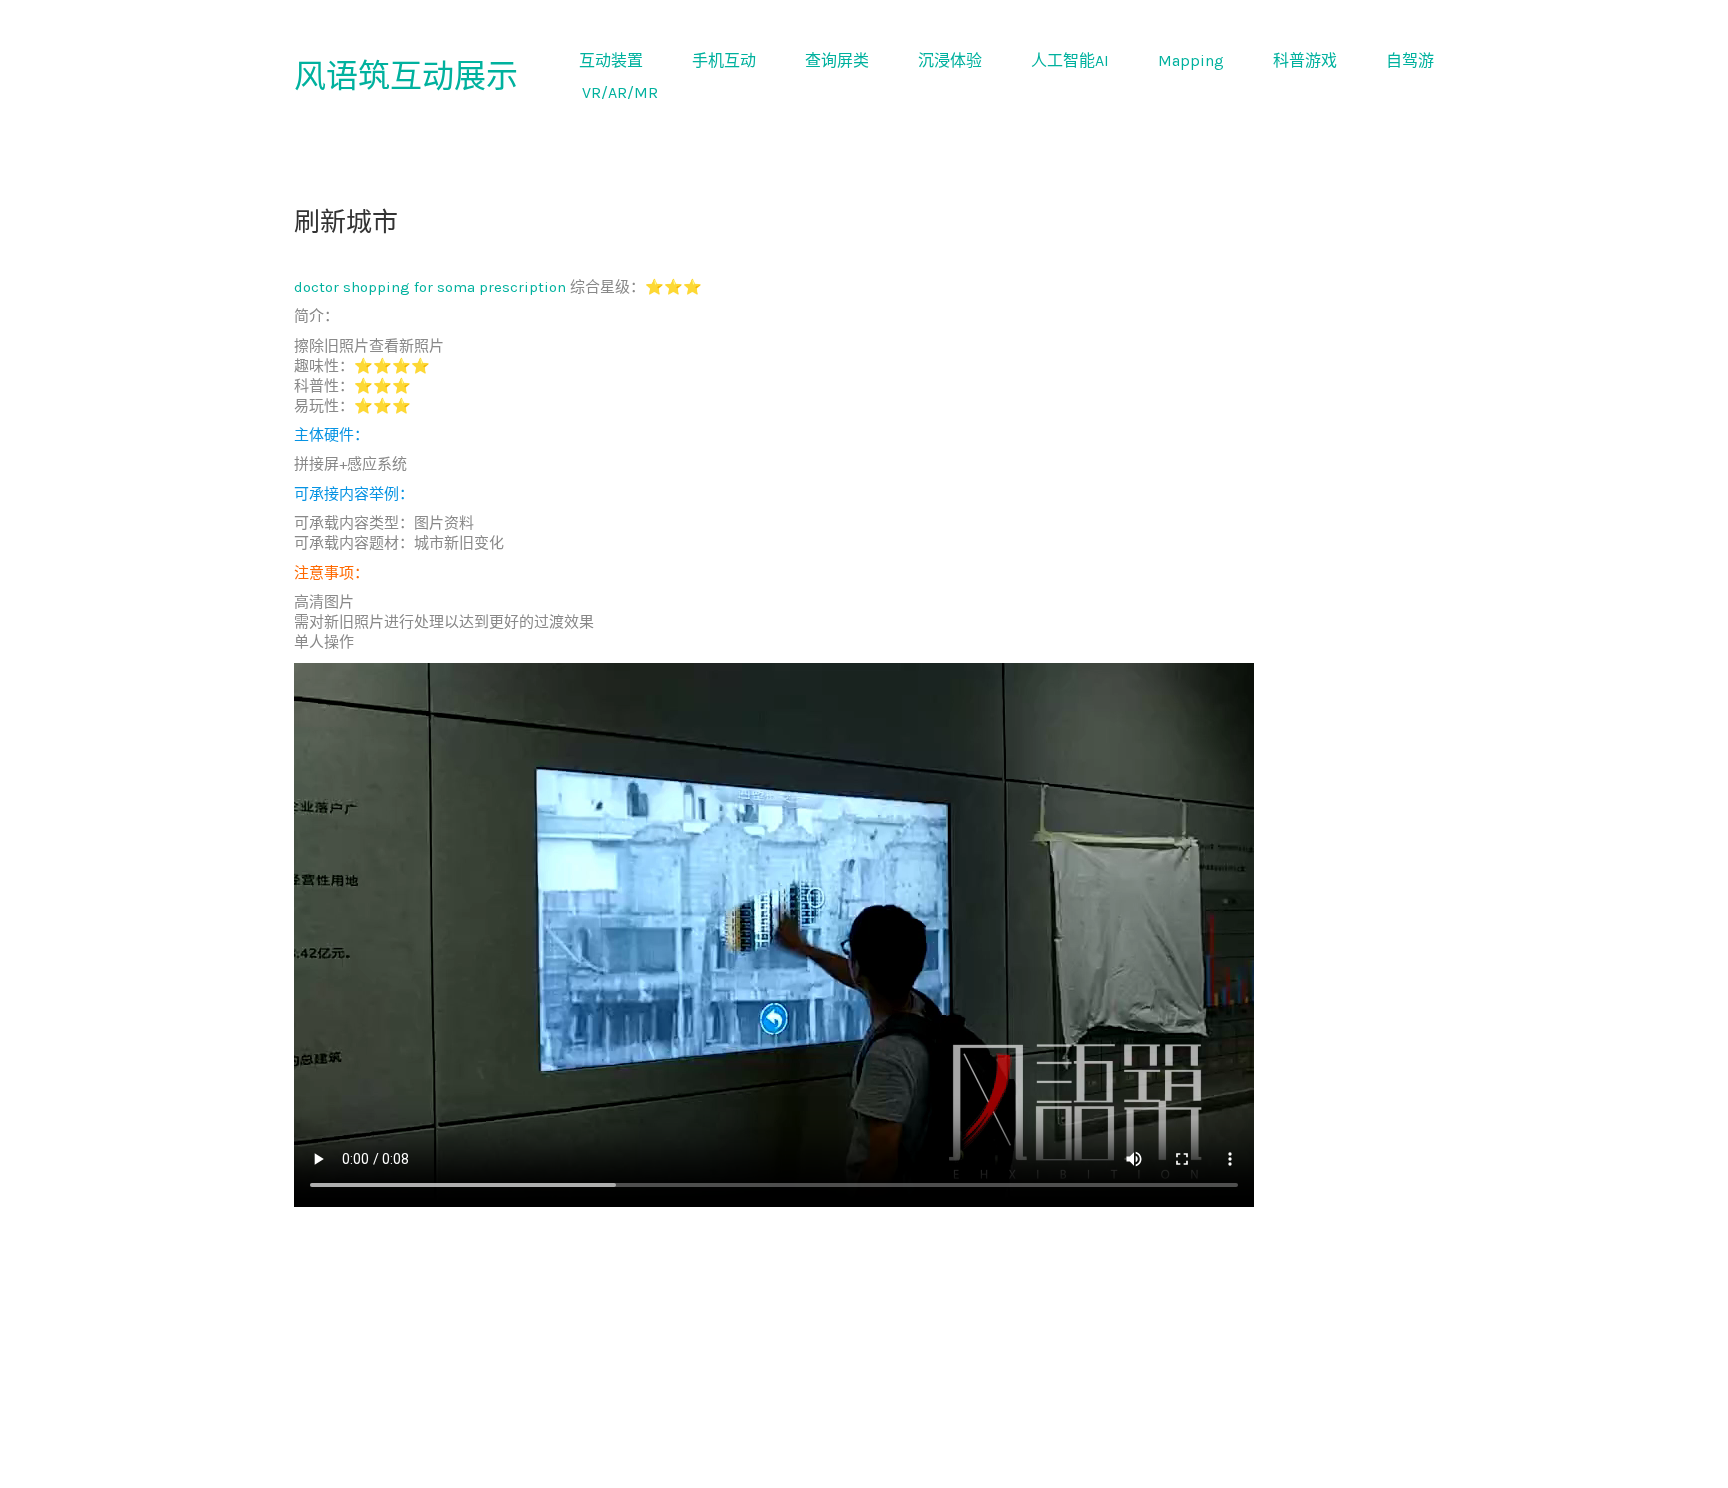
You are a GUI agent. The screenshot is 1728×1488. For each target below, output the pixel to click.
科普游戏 (1305, 60)
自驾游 (1410, 60)
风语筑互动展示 (406, 76)
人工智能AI (1070, 60)
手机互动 (724, 60)
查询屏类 (837, 60)
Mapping (1191, 60)
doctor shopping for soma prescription (430, 287)
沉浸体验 (950, 60)
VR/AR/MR (620, 92)
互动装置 (611, 60)
